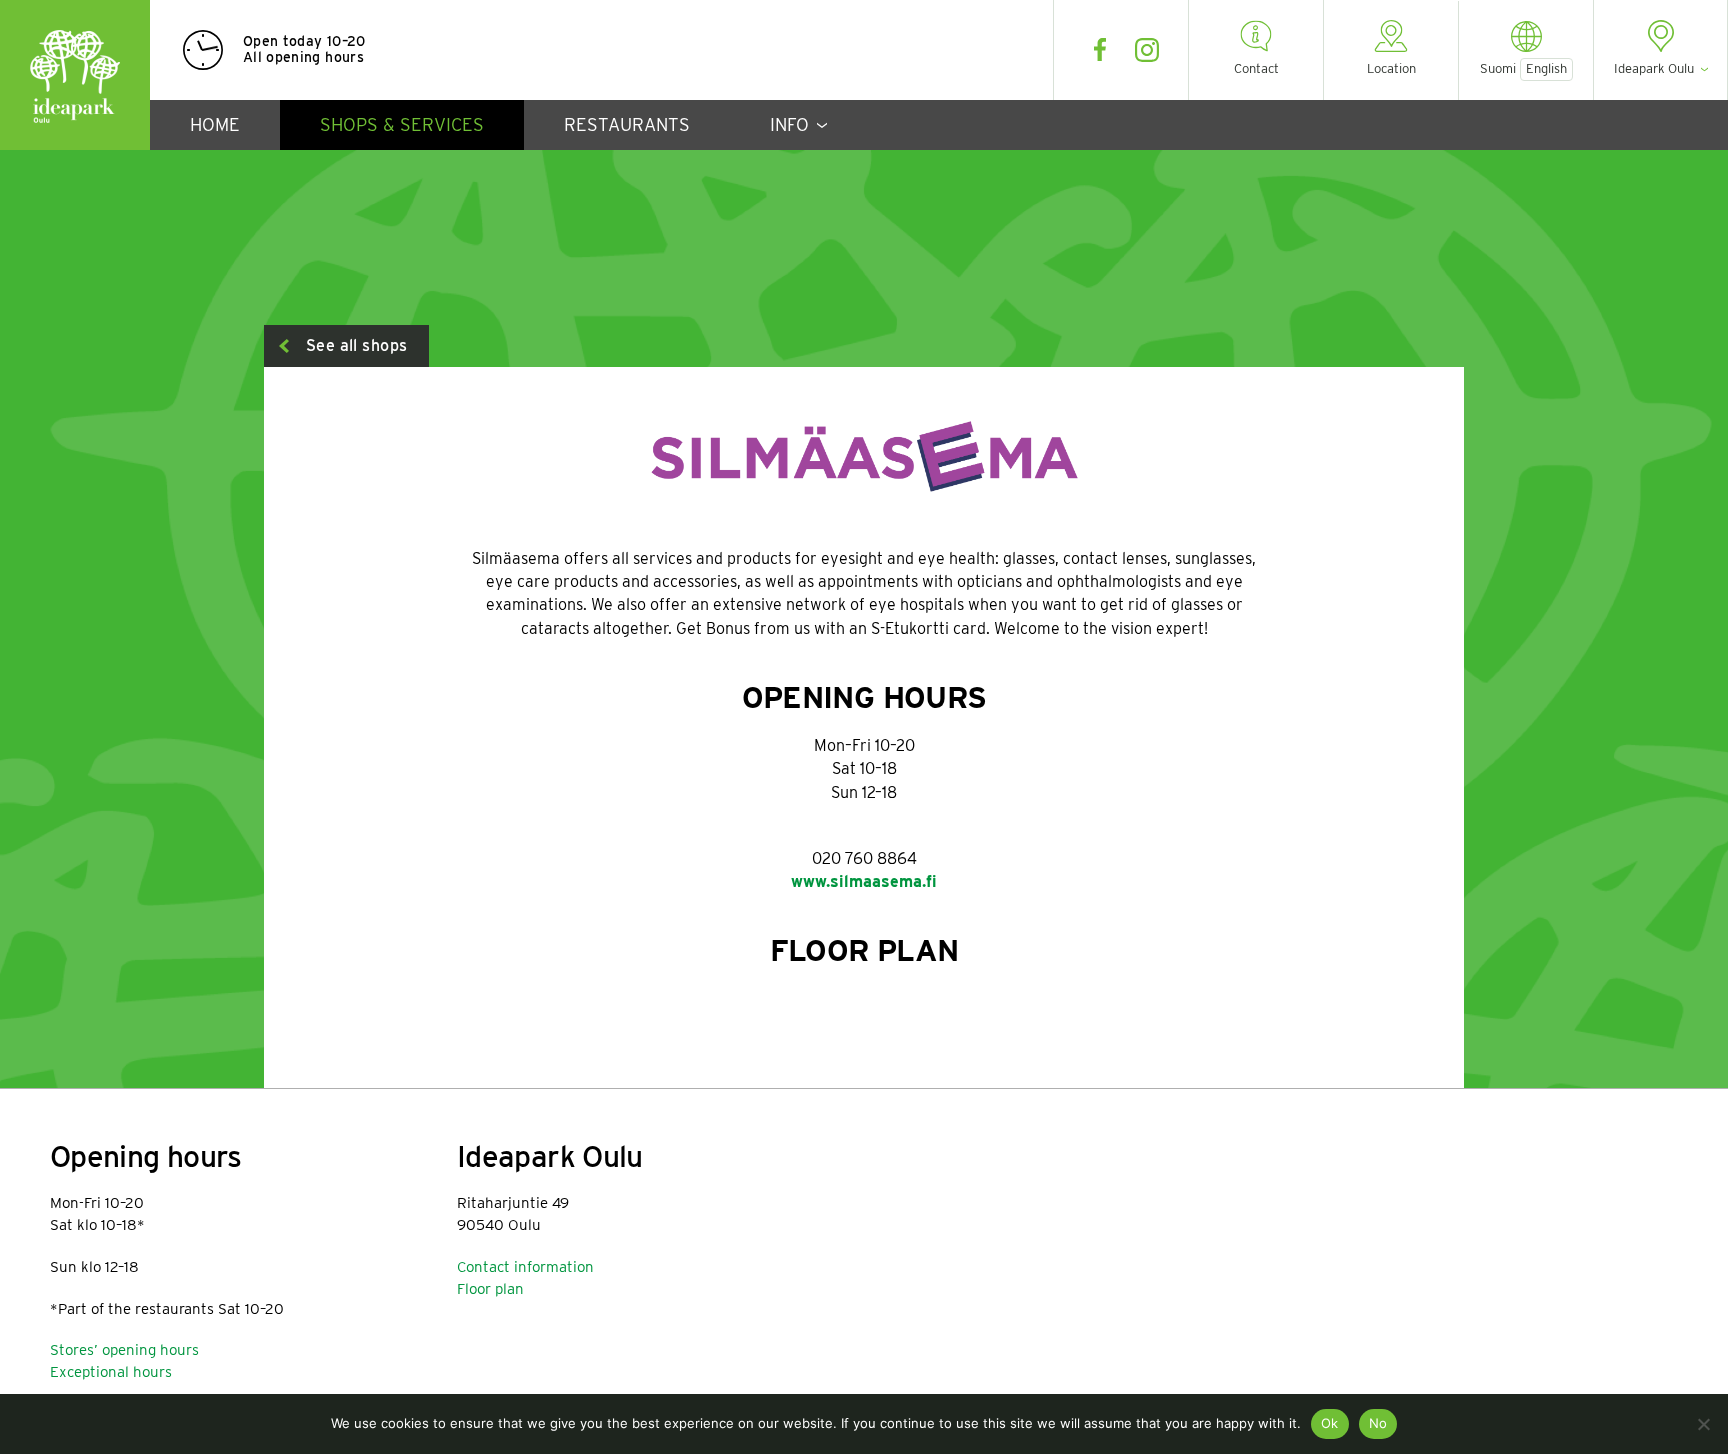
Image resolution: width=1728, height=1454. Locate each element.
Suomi (1498, 69)
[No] (1703, 1424)
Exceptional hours (111, 1372)
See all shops (356, 345)
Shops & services (402, 124)
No (1378, 1423)
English (1546, 68)
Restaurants (627, 124)
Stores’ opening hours (124, 1350)
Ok (1330, 1423)
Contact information (525, 1267)
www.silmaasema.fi (864, 881)
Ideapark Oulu (75, 75)
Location (1391, 68)
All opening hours (303, 57)
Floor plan (490, 1289)
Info (789, 124)
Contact (1256, 68)
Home (215, 124)
